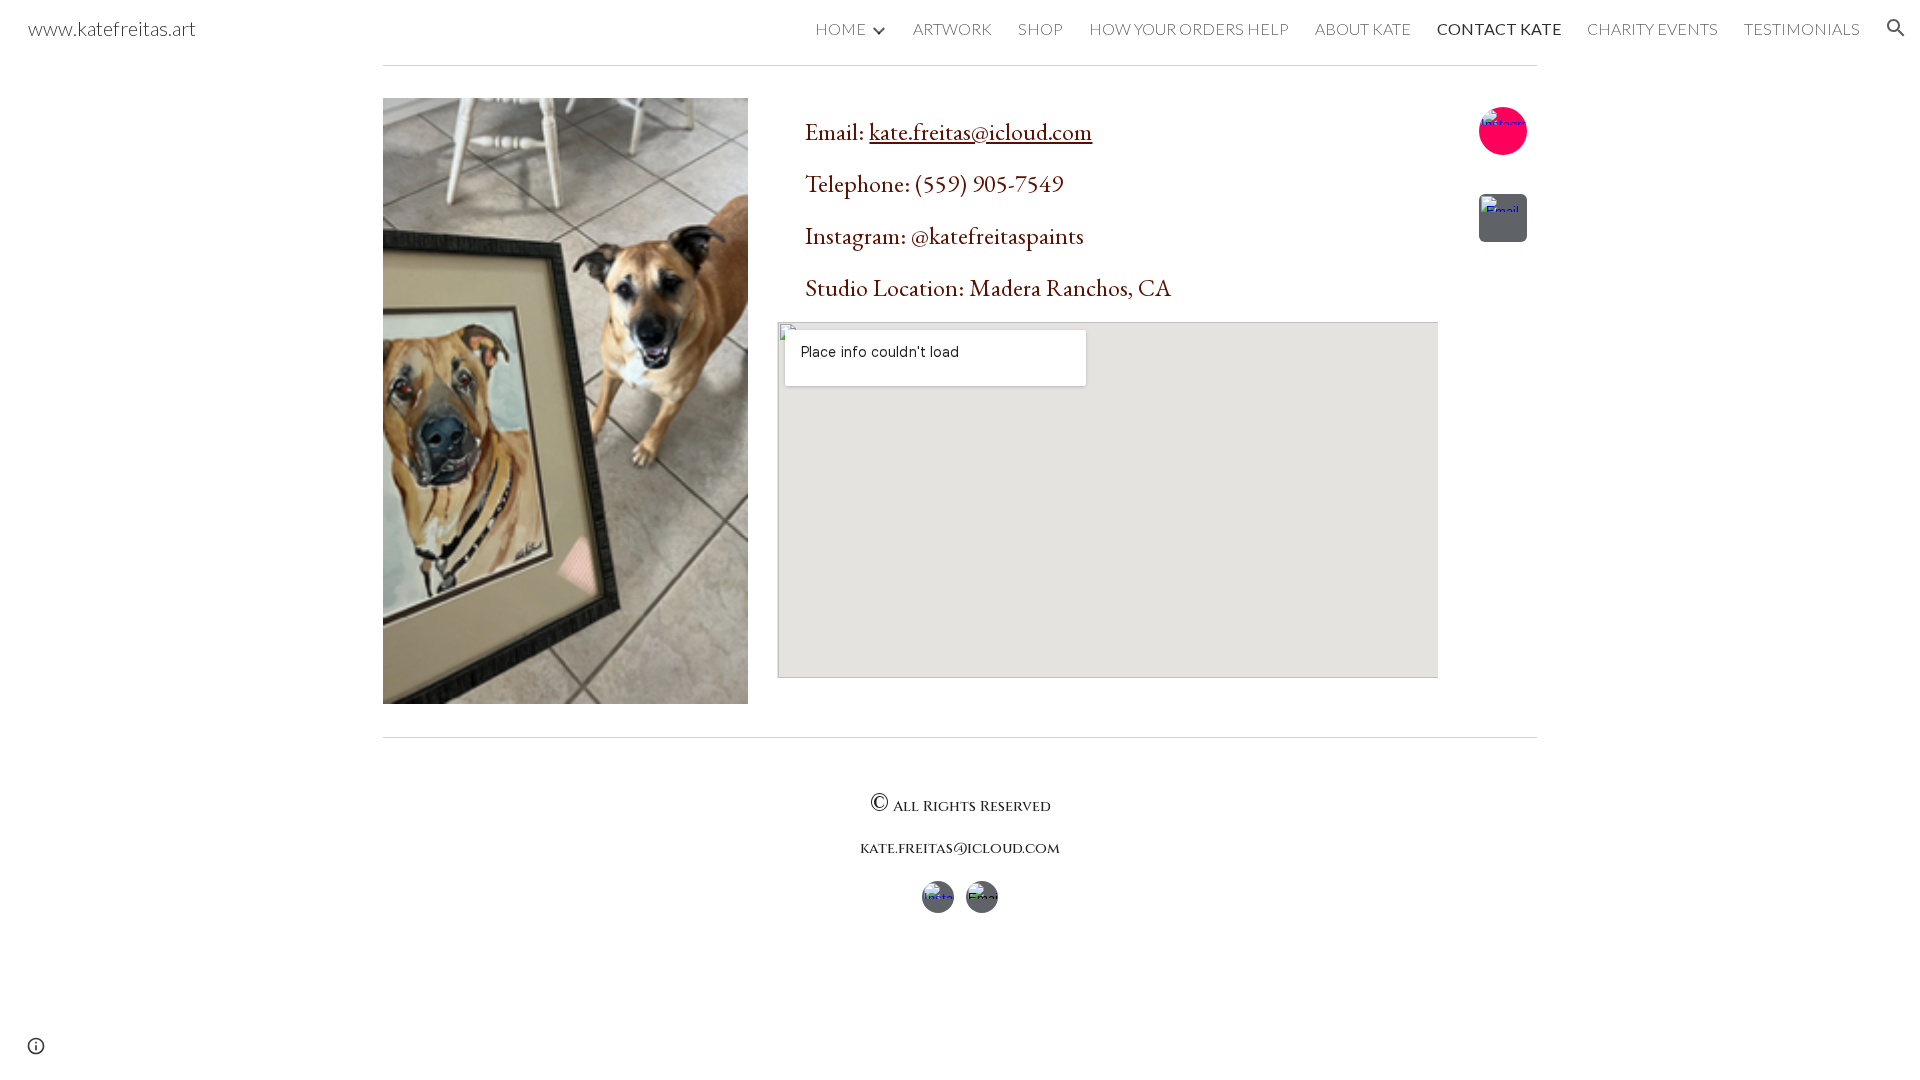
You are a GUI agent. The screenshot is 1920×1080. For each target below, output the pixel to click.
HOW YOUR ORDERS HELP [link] (1189, 28)
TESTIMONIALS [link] (1802, 28)
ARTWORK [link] (952, 28)
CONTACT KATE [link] (1499, 28)
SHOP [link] (1040, 28)
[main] (1107, 210)
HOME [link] (840, 28)
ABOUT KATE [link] (1363, 28)
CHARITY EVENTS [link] (1652, 28)
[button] (1896, 28)
